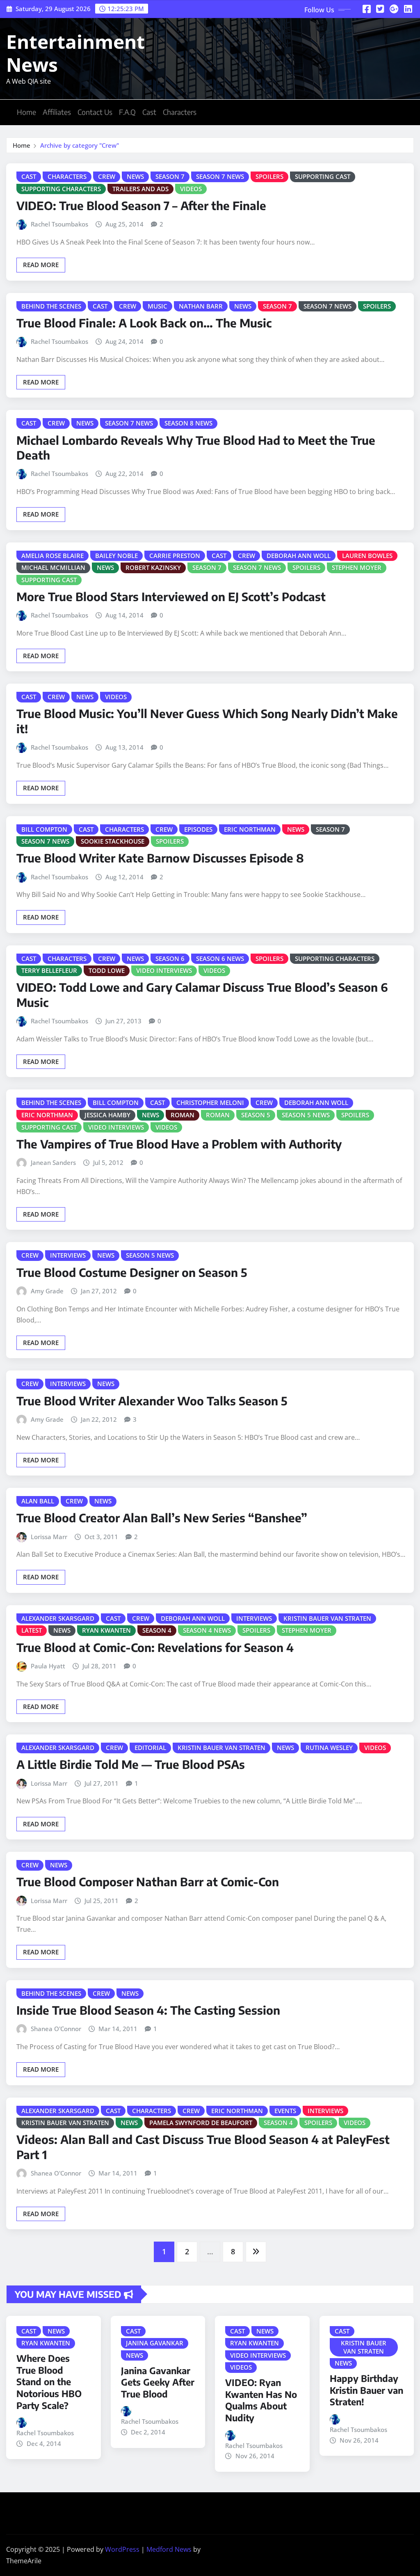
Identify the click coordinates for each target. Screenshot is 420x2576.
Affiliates (57, 112)
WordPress (122, 2549)
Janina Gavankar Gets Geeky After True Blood (158, 2382)
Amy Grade (47, 1291)
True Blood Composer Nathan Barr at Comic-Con (148, 1882)
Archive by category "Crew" (80, 145)
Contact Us (95, 112)
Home (26, 112)
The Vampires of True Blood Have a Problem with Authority (179, 1144)
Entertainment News (75, 53)
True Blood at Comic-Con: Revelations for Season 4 (155, 1647)
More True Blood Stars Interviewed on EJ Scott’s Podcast (171, 596)
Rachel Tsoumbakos (59, 224)
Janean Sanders (53, 1162)
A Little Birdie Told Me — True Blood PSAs (131, 1764)
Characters (180, 112)
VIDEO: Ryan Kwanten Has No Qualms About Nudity (261, 2400)
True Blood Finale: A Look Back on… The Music (144, 323)
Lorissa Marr (49, 1537)
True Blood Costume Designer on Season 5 (132, 1272)
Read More (41, 265)
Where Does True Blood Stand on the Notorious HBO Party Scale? (49, 2382)
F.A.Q (127, 112)
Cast (149, 112)
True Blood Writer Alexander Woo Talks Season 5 (152, 1401)
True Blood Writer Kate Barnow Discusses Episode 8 (160, 858)
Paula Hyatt (48, 1666)
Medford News (169, 2549)
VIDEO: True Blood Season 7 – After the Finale (141, 205)
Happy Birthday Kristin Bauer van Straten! (366, 2390)
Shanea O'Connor (56, 2029)
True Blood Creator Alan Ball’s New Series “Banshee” (162, 1518)
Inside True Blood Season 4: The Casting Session (148, 2010)
